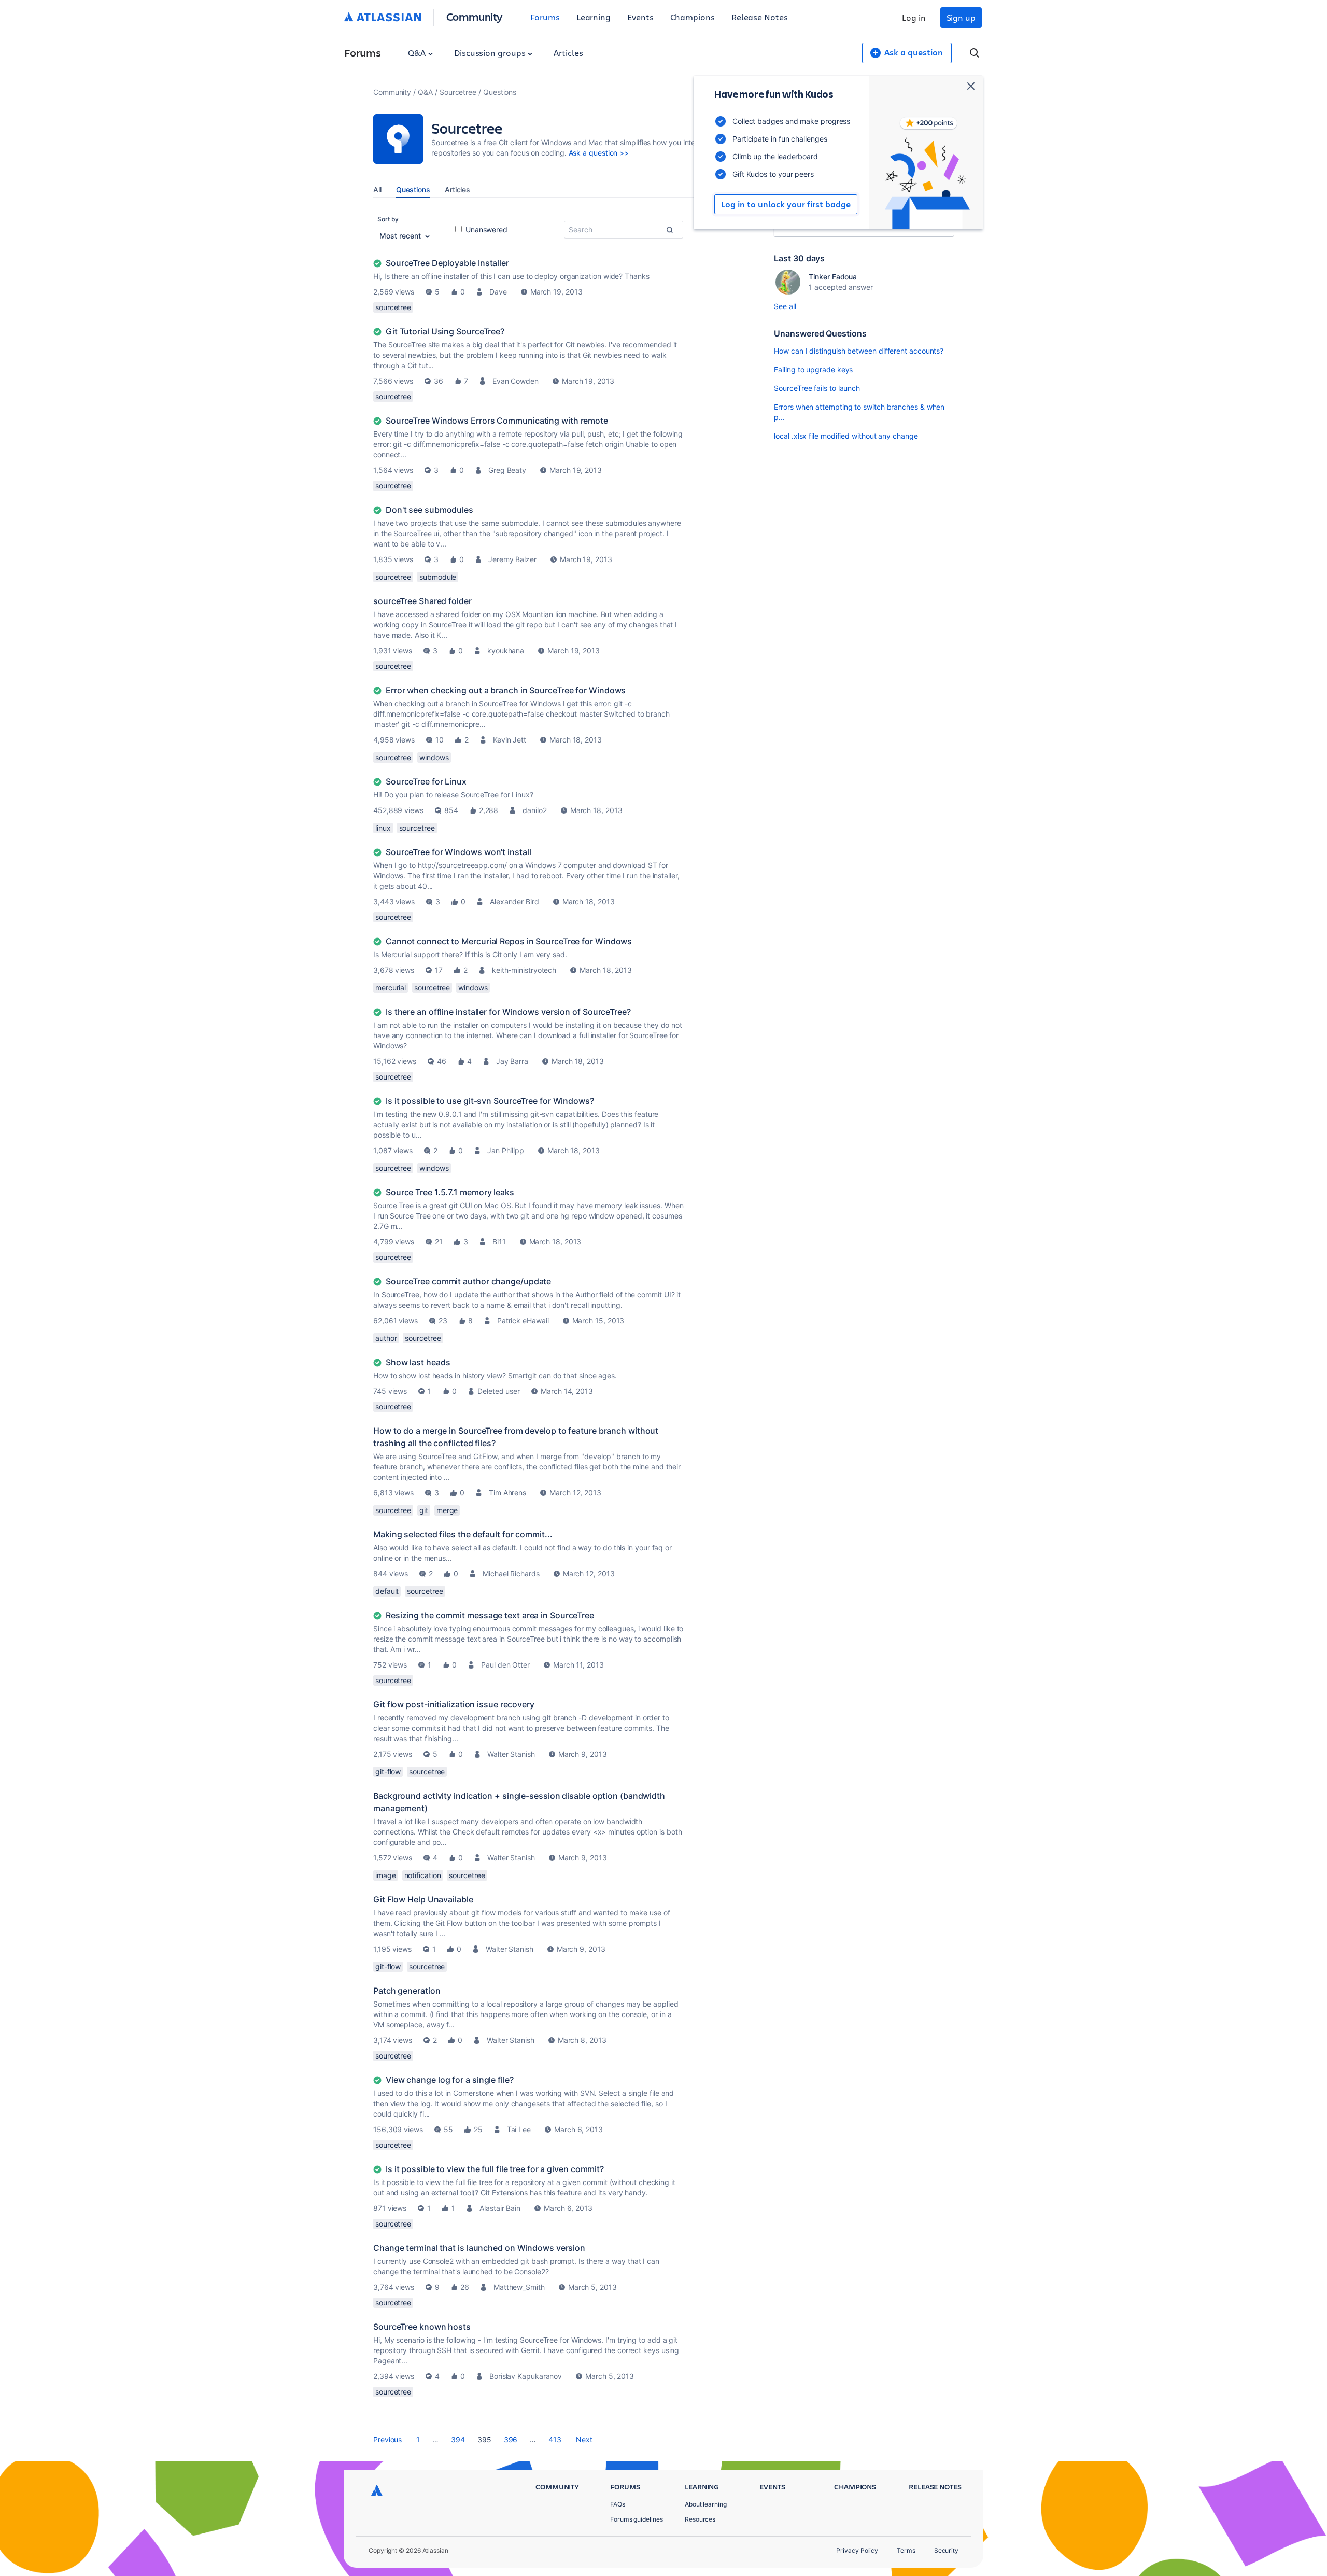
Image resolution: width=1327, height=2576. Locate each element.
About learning (706, 2504)
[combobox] (624, 230)
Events (640, 17)
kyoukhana (506, 650)
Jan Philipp (506, 1150)
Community (475, 16)
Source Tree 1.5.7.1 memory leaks (450, 1192)
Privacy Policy (857, 2550)
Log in (914, 17)
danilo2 (534, 810)
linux (383, 828)
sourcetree (393, 307)
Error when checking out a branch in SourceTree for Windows (506, 690)
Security (946, 2550)
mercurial (391, 988)
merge (447, 1510)
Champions (693, 17)
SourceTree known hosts (422, 2327)
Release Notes (760, 17)
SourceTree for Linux (426, 781)
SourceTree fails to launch (817, 388)
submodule (438, 577)
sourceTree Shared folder (422, 601)
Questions (413, 190)
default (387, 1591)
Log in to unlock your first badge (786, 204)
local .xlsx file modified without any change (846, 436)
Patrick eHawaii (523, 1320)
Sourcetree (458, 92)
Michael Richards (511, 1573)
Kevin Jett (510, 740)
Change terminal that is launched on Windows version (479, 2248)
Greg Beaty (507, 470)
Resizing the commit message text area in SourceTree (490, 1615)
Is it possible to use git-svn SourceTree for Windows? (490, 1101)
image (386, 1875)
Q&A (418, 53)
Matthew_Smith (519, 2287)
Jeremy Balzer (512, 559)
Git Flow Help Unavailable (423, 1899)
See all (785, 306)
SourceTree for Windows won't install (458, 852)
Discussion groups (491, 53)
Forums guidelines (637, 2519)
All (377, 190)
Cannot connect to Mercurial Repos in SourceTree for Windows (509, 941)
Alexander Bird (514, 901)
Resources (700, 2519)
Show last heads (418, 1362)
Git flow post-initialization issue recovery (454, 1704)
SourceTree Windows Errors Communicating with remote (497, 421)
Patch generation (407, 1991)
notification (423, 1875)
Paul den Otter (505, 1665)
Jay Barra (512, 1061)
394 (458, 2439)
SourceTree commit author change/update (468, 1281)
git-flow (388, 1772)
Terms (906, 2550)
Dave (498, 292)
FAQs (618, 2504)
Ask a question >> (599, 153)
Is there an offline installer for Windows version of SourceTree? (508, 1012)
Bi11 (499, 1242)
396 (511, 2439)
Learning (594, 17)
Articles (568, 53)
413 (555, 2439)
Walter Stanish (511, 1754)
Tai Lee (519, 2129)
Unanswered (485, 229)
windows (434, 757)
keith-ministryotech (524, 970)
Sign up (961, 17)
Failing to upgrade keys (813, 369)
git (424, 1510)
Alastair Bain (500, 2208)
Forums (545, 17)
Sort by (388, 219)
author (386, 1338)
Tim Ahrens (507, 1493)
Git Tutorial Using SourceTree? (445, 331)
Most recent (401, 236)
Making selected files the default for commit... (463, 1534)
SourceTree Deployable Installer (447, 263)
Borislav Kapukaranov (526, 2376)
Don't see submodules (429, 510)
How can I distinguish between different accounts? (859, 351)
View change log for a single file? (450, 2080)
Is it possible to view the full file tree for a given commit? (495, 2169)
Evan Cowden (516, 381)
